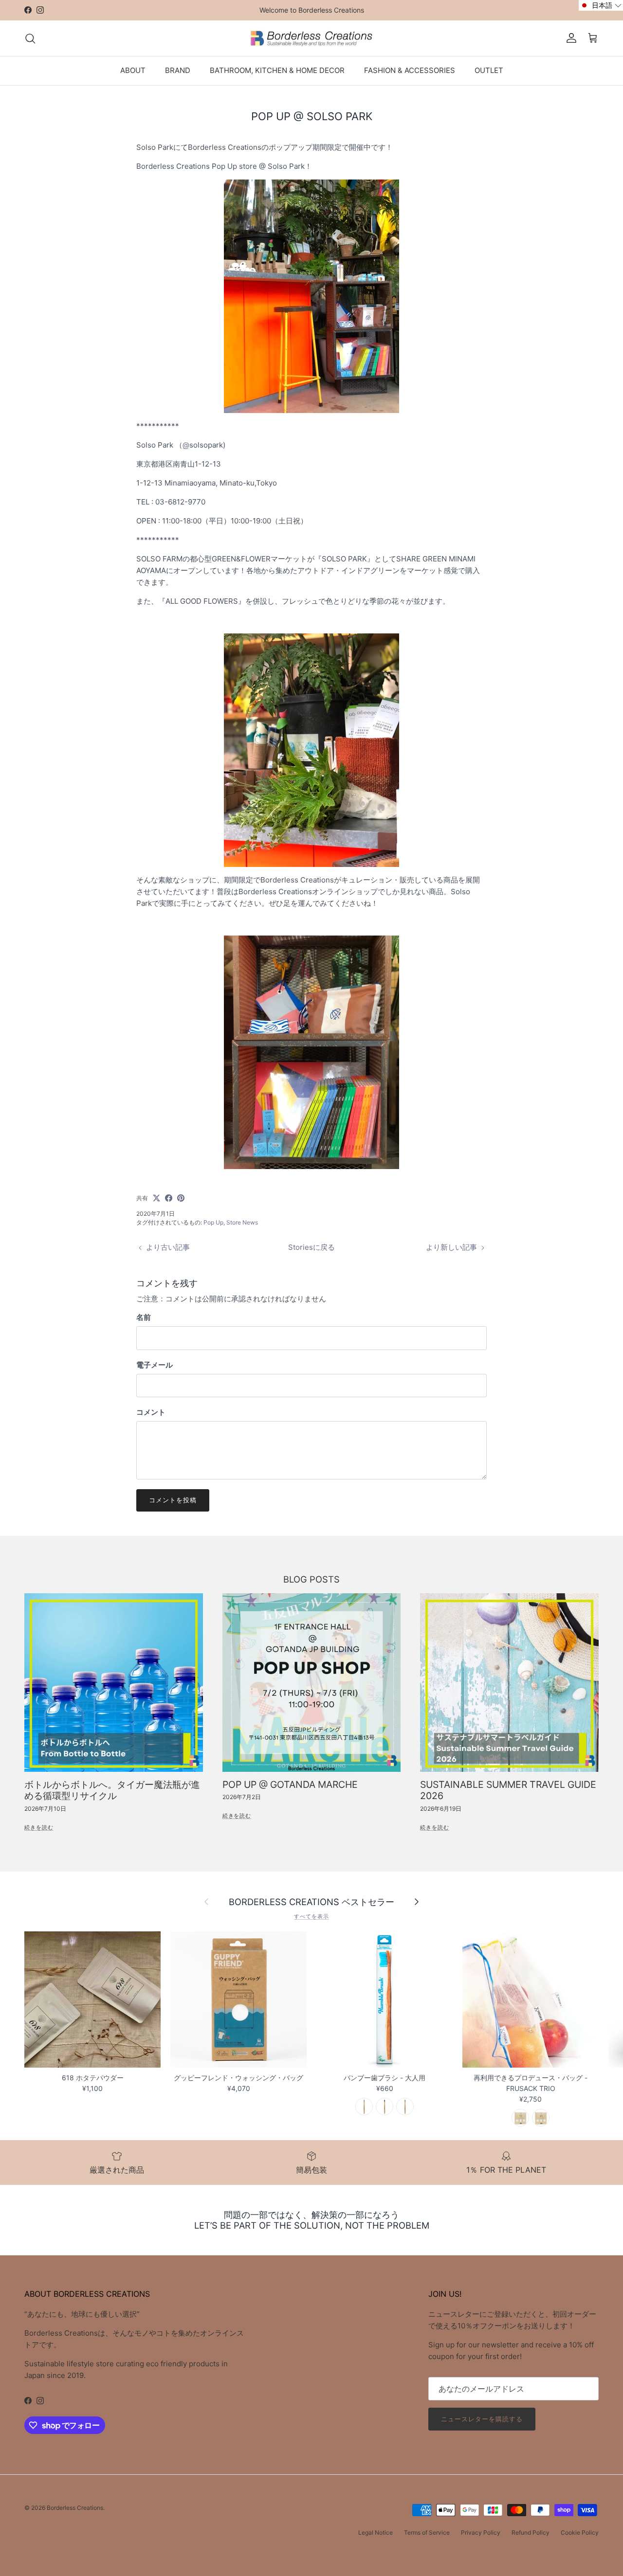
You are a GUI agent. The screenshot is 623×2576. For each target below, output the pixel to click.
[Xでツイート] (156, 1198)
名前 (144, 1317)
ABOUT (133, 70)
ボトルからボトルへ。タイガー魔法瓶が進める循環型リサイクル (112, 1790)
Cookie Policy (580, 2532)
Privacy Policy (481, 2532)
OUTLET (489, 70)
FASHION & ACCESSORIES (410, 70)
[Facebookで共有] (169, 1198)
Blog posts (311, 1579)
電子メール (155, 1365)
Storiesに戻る (311, 1247)
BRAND (178, 70)
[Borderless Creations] (311, 38)
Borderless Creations (75, 2508)
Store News (242, 1222)
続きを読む (39, 1827)
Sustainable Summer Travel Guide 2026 (508, 1790)
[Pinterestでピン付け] (181, 1198)
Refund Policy (531, 2532)
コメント (151, 1412)
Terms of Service (427, 2532)
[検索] (30, 38)
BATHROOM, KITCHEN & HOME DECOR (277, 70)
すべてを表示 (311, 1916)
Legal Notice (376, 2532)
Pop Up (213, 1222)
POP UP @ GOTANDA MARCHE (290, 1784)
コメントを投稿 (173, 1500)
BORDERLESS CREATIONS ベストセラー (311, 1902)
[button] (601, 5)
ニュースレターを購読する (482, 2419)
